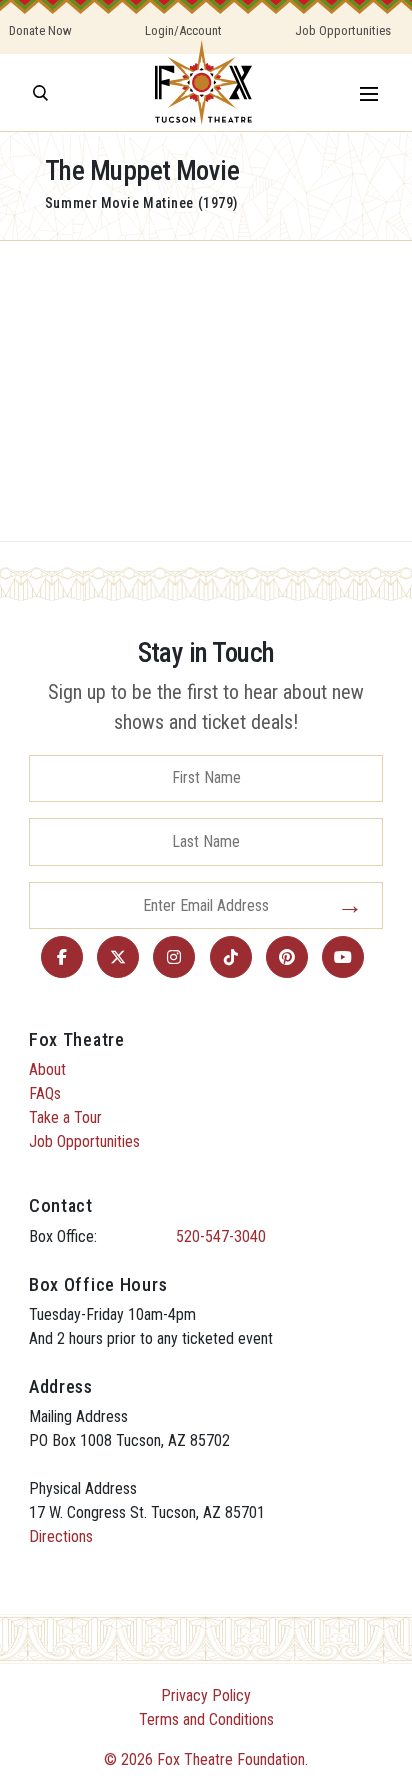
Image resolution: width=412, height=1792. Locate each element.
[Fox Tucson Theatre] (203, 92)
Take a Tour (65, 1117)
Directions (61, 1536)
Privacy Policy (206, 1695)
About (47, 1069)
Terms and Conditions (206, 1719)
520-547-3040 (221, 1236)
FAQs (45, 1093)
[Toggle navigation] (369, 92)
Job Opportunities (343, 30)
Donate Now (40, 30)
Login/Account (183, 30)
